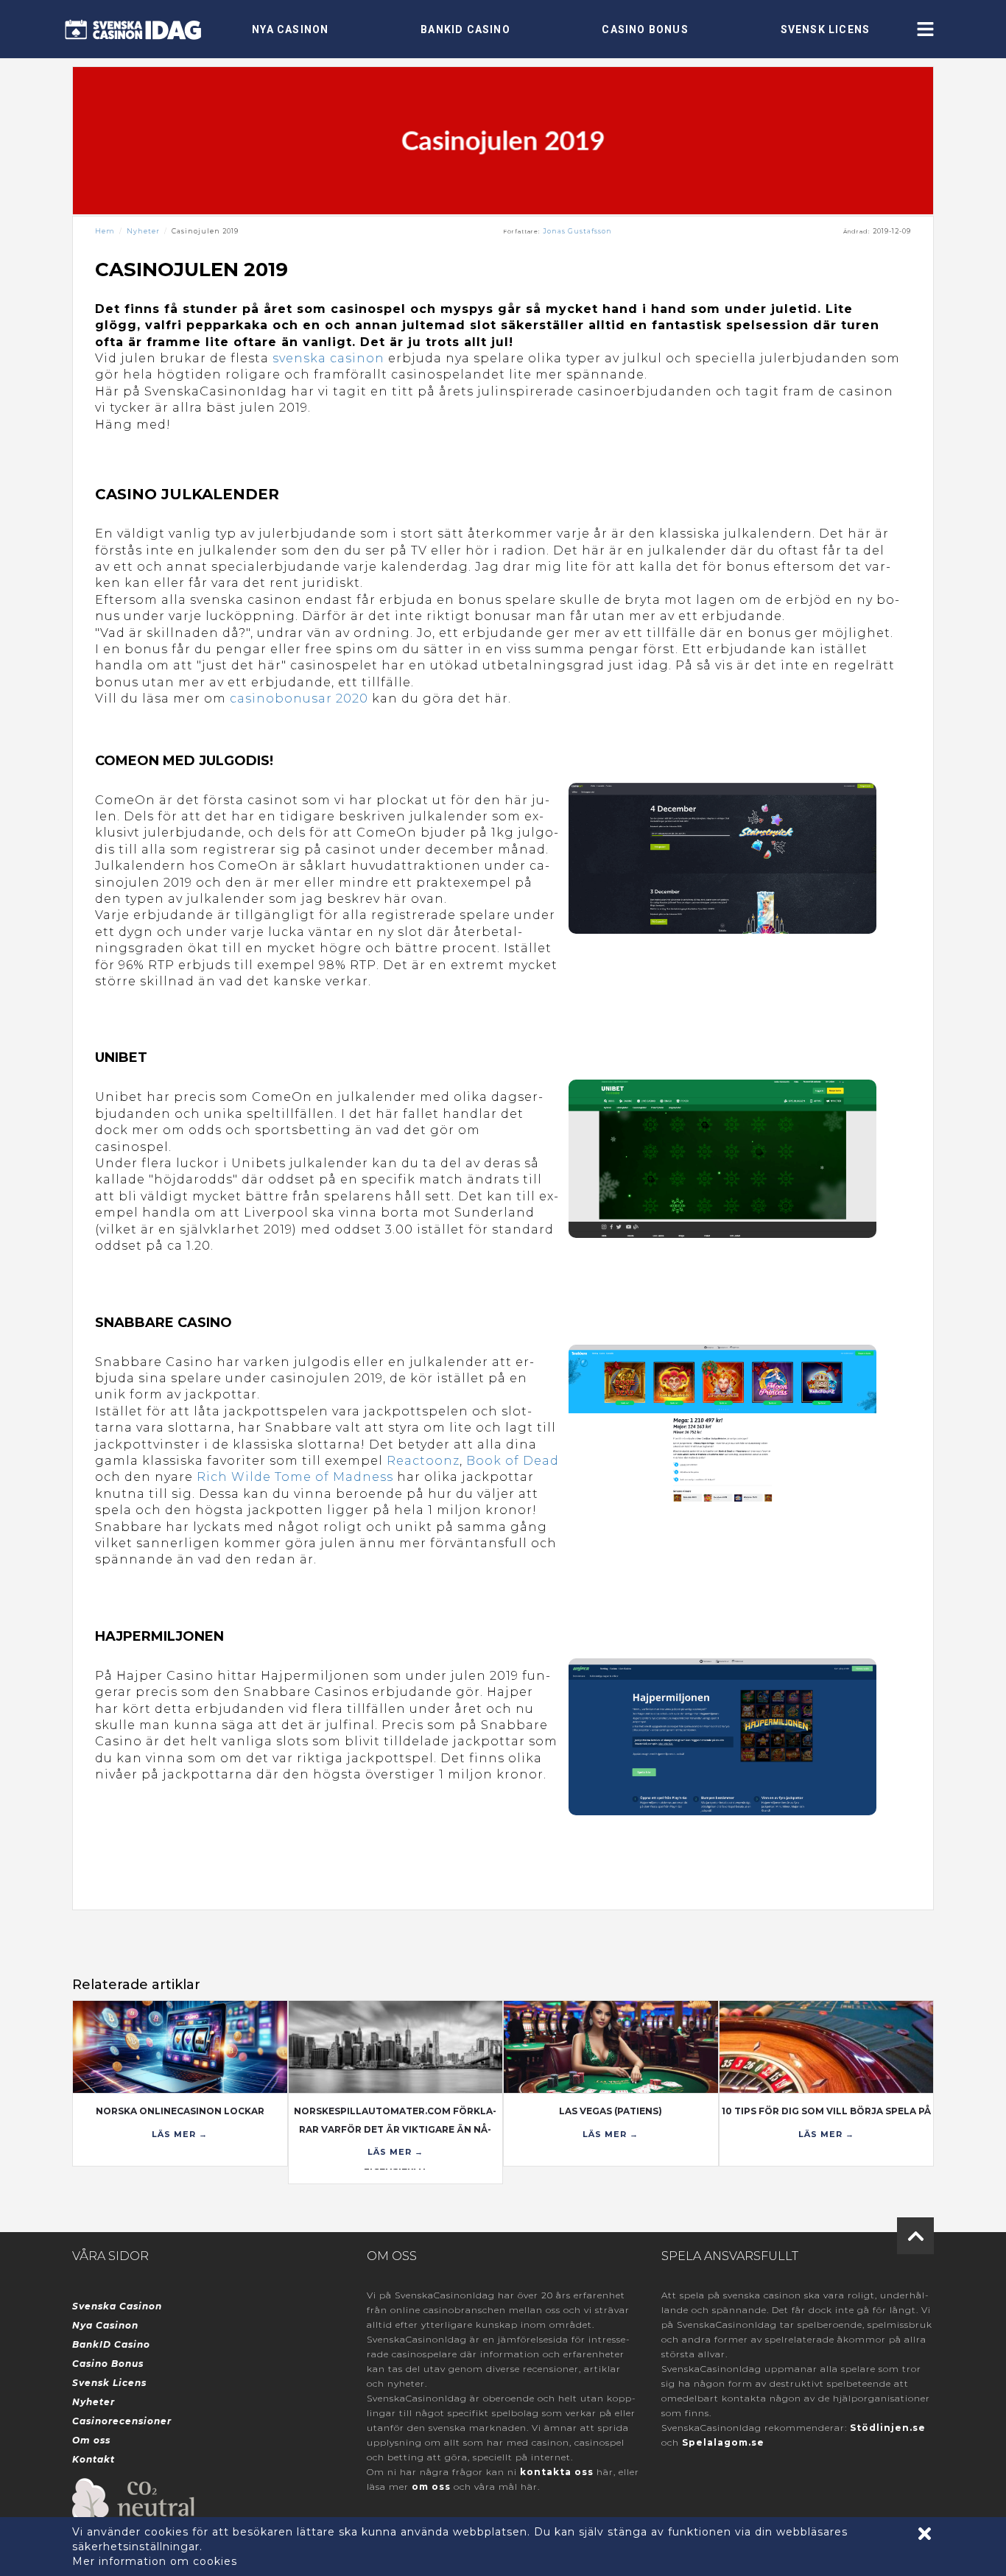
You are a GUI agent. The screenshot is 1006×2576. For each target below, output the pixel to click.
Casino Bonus (645, 29)
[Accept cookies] (925, 2534)
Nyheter (143, 231)
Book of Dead (513, 1461)
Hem (105, 231)
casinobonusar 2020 (299, 698)
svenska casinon (328, 358)
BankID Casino (465, 29)
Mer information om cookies (155, 2561)
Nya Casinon (290, 29)
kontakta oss (557, 2472)
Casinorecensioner (122, 2421)
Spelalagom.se (723, 2442)
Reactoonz (423, 1461)
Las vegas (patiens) (611, 2111)
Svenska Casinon (117, 2306)
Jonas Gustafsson (577, 231)
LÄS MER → (180, 2134)
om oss (431, 2487)
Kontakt (94, 2459)
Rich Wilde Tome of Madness (295, 1477)
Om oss (91, 2440)
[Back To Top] (915, 2236)
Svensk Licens (826, 29)
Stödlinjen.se (888, 2428)
